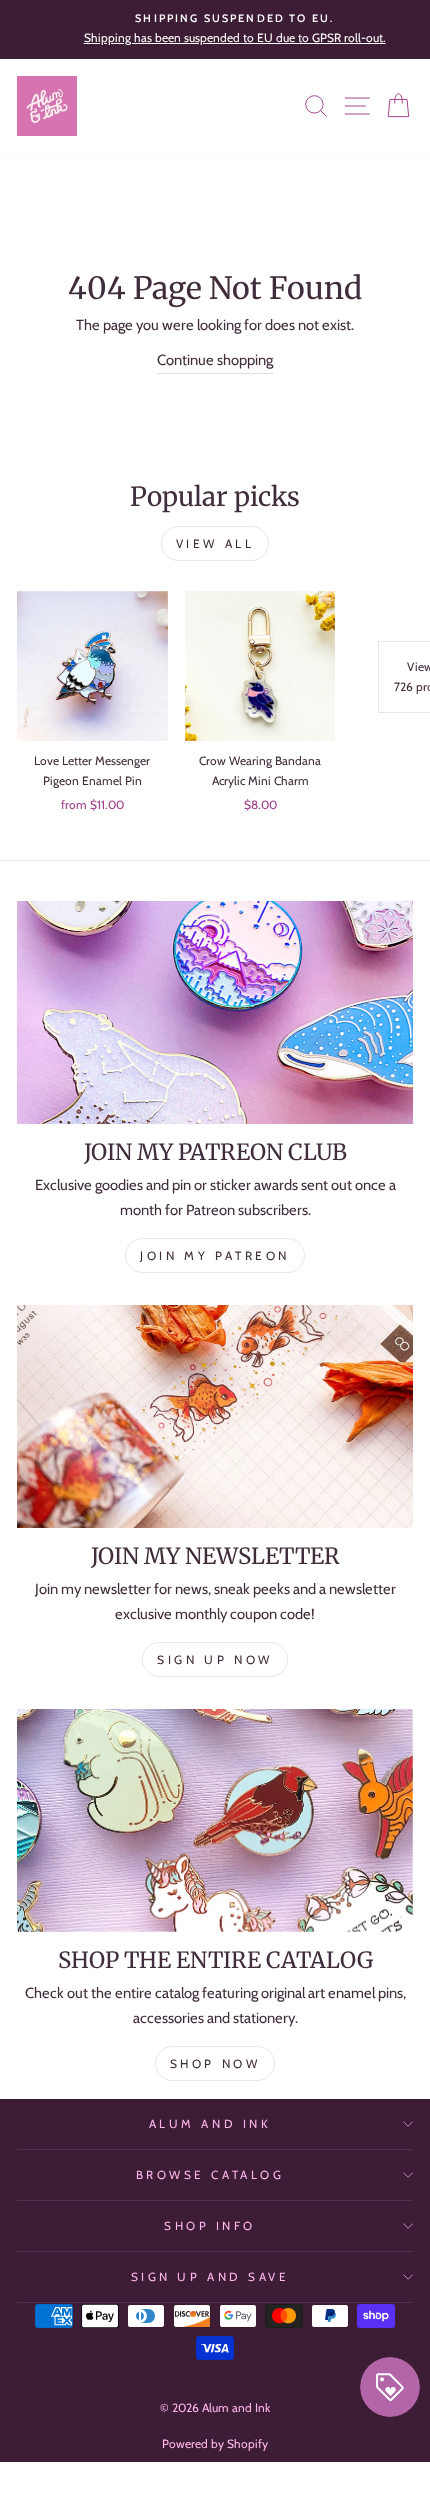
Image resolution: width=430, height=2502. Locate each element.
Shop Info (210, 2226)
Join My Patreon (215, 1255)
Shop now (215, 2063)
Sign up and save (210, 2277)
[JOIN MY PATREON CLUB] (215, 1012)
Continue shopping (215, 360)
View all (215, 543)
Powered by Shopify (215, 2443)
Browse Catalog (210, 2175)
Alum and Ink (210, 2124)
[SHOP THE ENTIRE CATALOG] (215, 1820)
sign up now (215, 1659)
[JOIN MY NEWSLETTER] (215, 1416)
